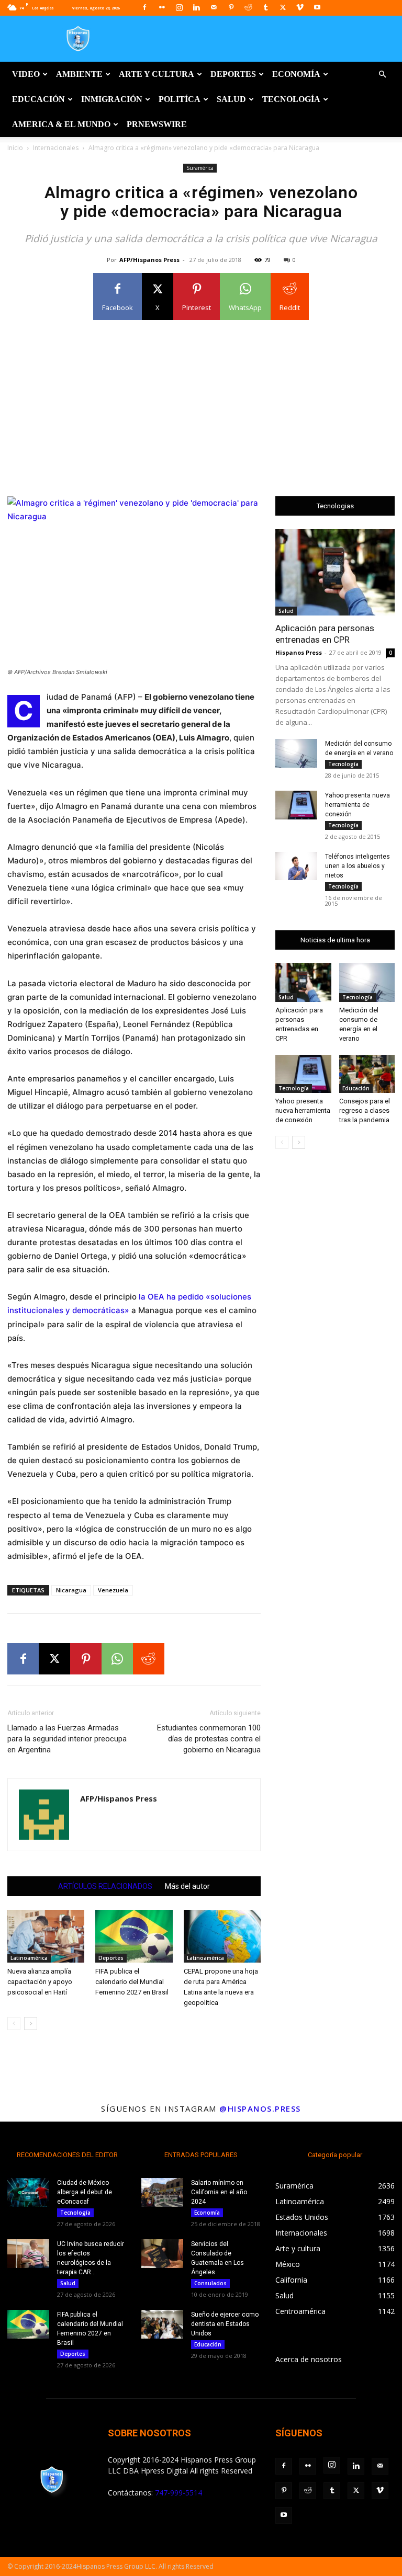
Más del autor (187, 1886)
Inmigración (112, 99)
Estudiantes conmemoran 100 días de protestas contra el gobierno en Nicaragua (209, 1739)
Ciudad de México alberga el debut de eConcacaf (85, 2192)
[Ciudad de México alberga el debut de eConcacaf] (28, 2192)
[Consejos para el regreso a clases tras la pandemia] (367, 1074)
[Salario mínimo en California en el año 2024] (162, 2192)
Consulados (210, 2283)
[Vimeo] (300, 7)
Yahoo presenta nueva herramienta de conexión (358, 805)
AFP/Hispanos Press (149, 260)
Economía (296, 74)
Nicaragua (71, 1590)
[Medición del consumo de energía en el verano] (296, 753)
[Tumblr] (265, 7)
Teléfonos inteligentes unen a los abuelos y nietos (358, 866)
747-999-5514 (178, 2493)
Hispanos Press (299, 652)
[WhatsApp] (117, 1659)
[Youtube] (317, 7)
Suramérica (200, 168)
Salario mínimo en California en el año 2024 (219, 2192)
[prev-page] (14, 2024)
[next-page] (31, 2024)
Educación (38, 99)
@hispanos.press (260, 2108)
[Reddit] (248, 7)
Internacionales (56, 148)
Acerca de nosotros (309, 2359)
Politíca (180, 99)
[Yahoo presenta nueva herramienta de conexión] (296, 805)
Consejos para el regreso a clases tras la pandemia (365, 1110)
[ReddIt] (149, 1659)
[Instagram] (179, 7)
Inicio (15, 148)
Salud (231, 99)
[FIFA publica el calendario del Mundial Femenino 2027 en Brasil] (134, 1936)
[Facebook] (144, 7)
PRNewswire (157, 124)
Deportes (233, 74)
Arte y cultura (157, 74)
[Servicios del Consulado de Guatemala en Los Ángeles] (162, 2254)
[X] (283, 7)
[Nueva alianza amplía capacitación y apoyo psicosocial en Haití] (46, 1936)
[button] (382, 75)
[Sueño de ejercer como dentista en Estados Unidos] (162, 2324)
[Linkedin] (196, 7)
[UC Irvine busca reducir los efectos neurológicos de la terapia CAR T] (28, 2254)
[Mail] (214, 7)
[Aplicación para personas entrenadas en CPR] (335, 572)
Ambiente (79, 74)
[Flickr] (162, 7)
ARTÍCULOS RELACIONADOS (105, 1886)
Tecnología (291, 99)
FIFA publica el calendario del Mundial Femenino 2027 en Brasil (132, 1982)
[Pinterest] (231, 7)
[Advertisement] (201, 402)
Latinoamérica (29, 1958)
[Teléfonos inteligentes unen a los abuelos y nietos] (296, 866)
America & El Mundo (61, 124)
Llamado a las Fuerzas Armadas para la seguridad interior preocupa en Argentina (67, 1739)
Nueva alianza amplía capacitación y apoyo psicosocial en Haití (40, 1982)
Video (26, 74)
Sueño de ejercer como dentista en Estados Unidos (225, 2324)
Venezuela (113, 1590)
